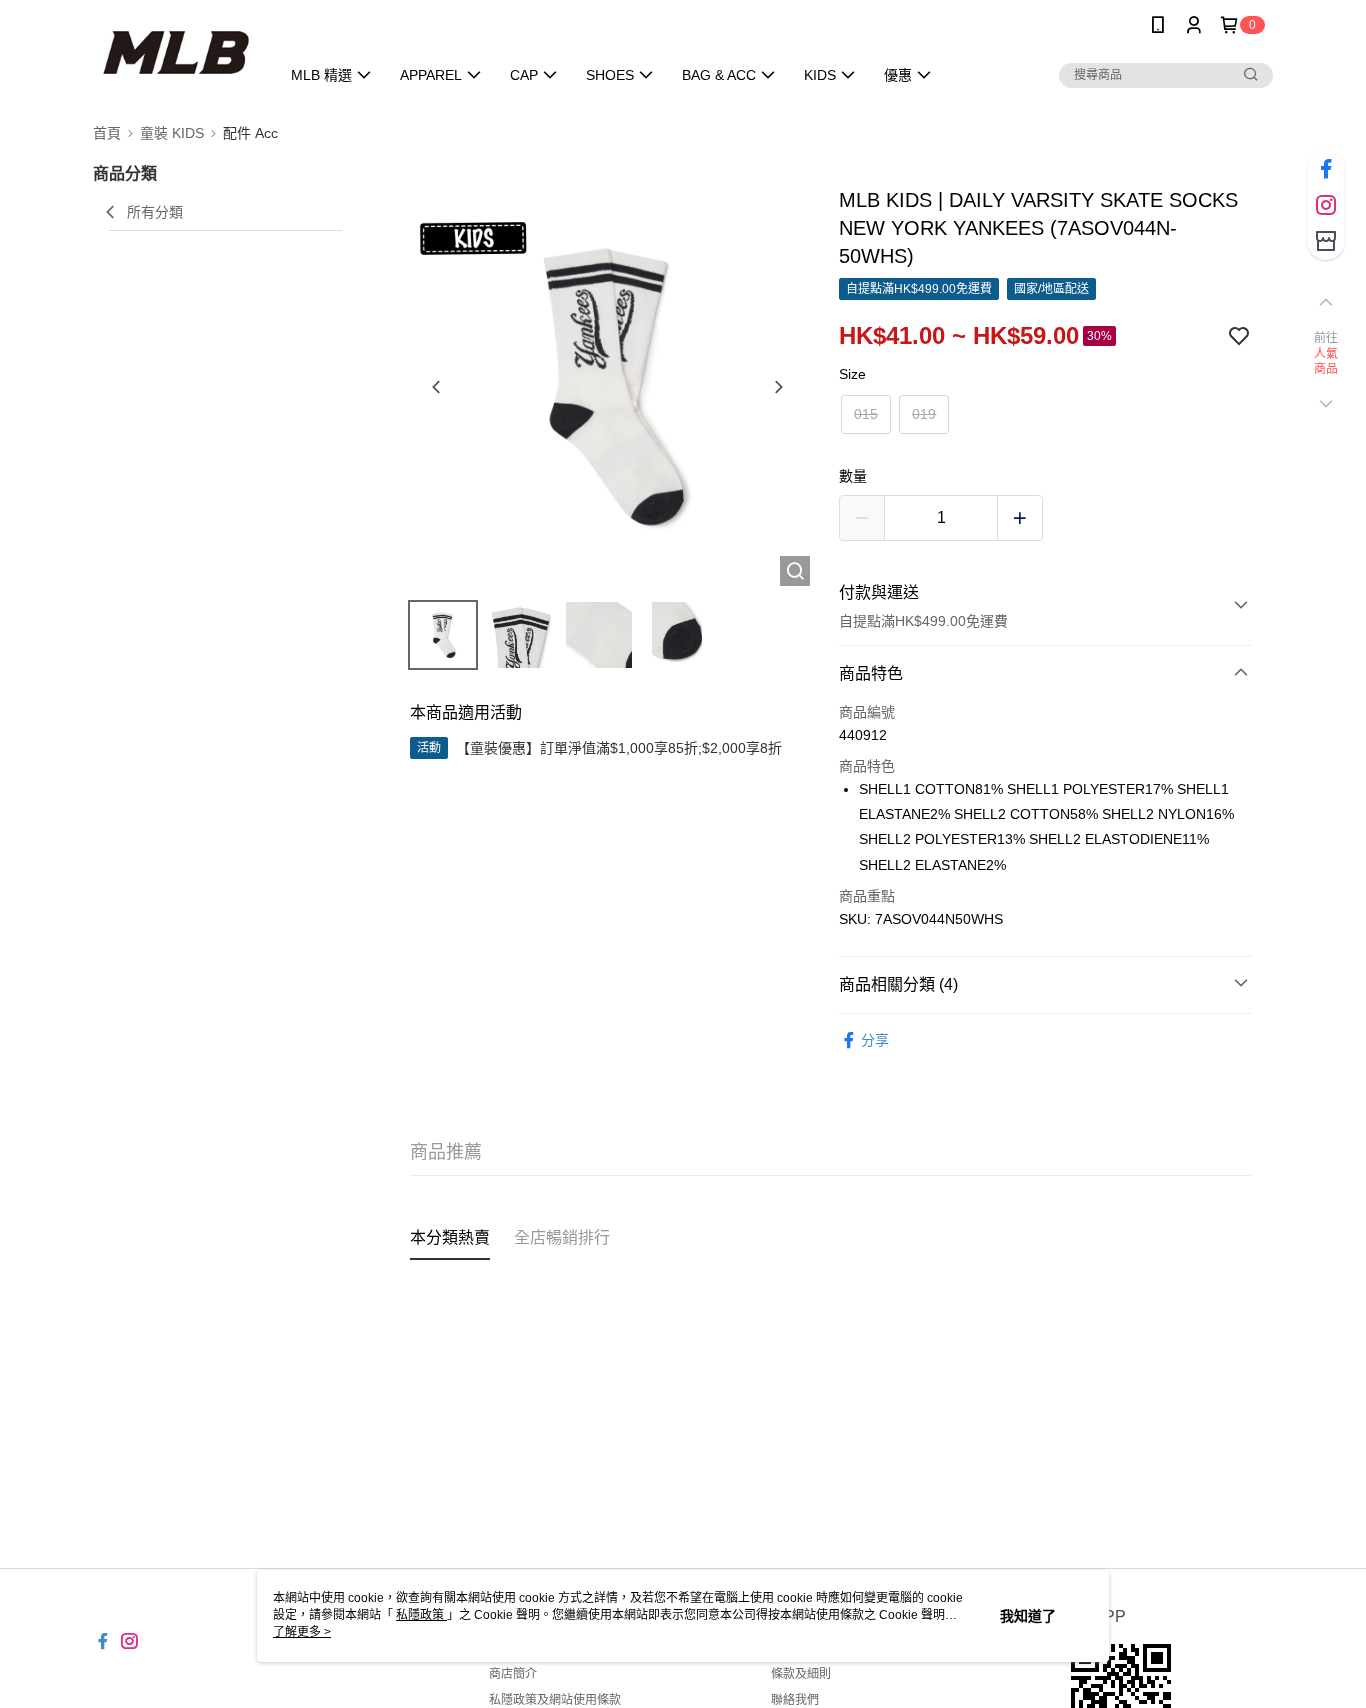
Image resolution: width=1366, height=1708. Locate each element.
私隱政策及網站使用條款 (555, 1700)
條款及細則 (801, 1674)
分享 (875, 1040)
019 (924, 414)
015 (866, 414)
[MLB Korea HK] (174, 52)
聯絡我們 (795, 1700)
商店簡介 (513, 1674)
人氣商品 (1326, 362)
